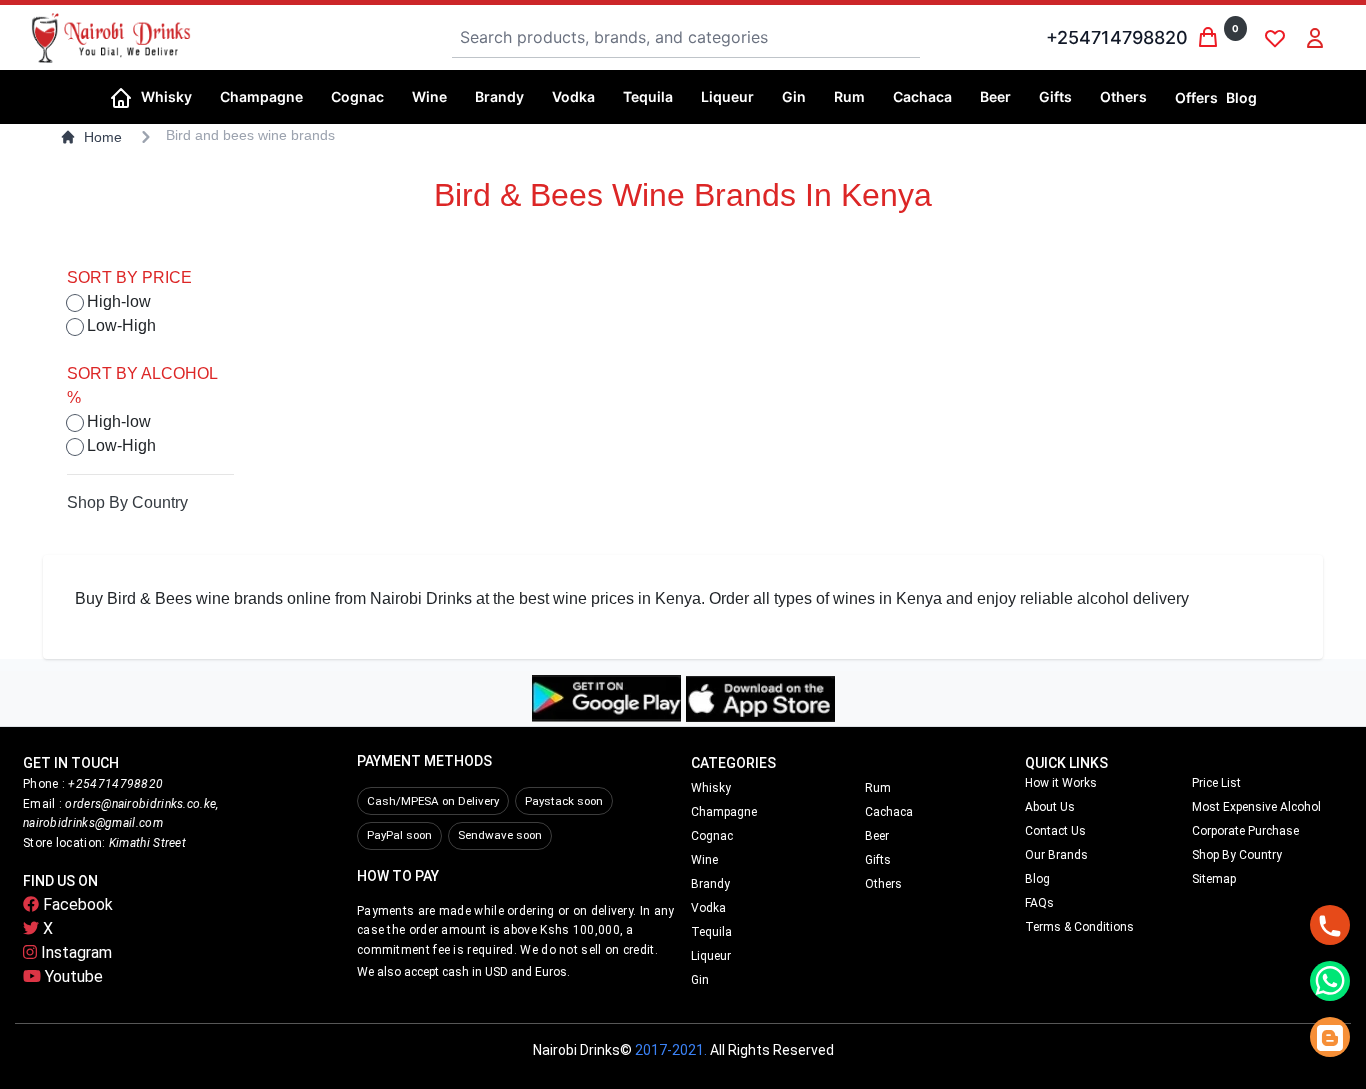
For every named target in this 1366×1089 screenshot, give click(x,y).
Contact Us (1055, 831)
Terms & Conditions (1079, 927)
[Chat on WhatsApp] (1330, 981)
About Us (1050, 807)
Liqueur (711, 956)
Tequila (711, 932)
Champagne (724, 812)
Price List (1216, 783)
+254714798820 (1117, 37)
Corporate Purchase (1245, 831)
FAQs (1039, 903)
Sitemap (1214, 879)
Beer (877, 836)
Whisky (711, 788)
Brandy (710, 884)
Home (103, 137)
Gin (700, 980)
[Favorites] (1275, 38)
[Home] (121, 96)
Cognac (712, 836)
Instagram (74, 952)
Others (883, 884)
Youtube (72, 976)
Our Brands (1056, 855)
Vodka (708, 908)
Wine (704, 860)
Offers (1196, 97)
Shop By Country (127, 502)
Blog (1241, 97)
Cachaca (889, 812)
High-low (119, 301)
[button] (172, 97)
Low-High (121, 325)
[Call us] (1330, 925)
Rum (878, 788)
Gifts (878, 860)
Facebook (76, 904)
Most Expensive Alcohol (1256, 807)
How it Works (1061, 783)
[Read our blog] (1330, 1037)
